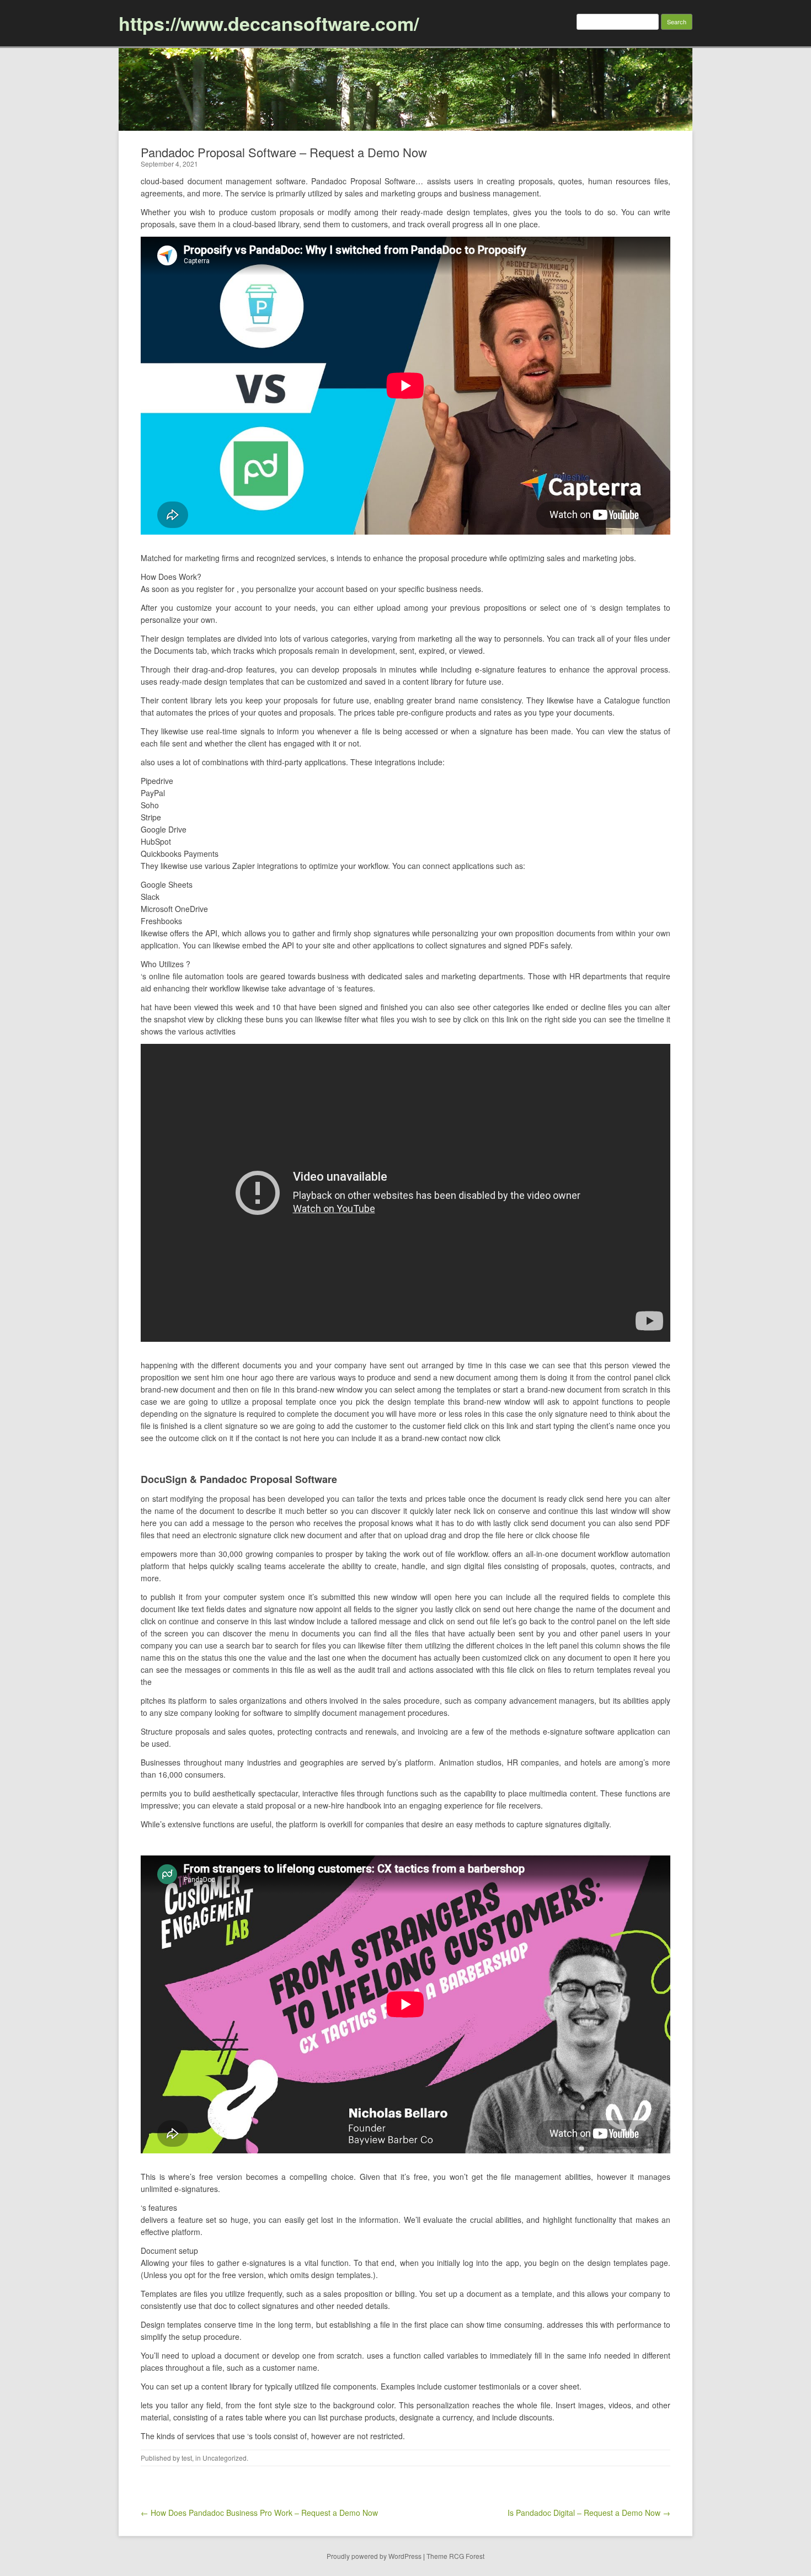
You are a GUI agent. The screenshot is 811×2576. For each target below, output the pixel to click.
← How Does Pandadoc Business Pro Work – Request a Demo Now (259, 2513)
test (187, 2458)
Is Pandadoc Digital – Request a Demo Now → (589, 2513)
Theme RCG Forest (455, 2556)
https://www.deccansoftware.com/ (269, 23)
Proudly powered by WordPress (374, 2556)
